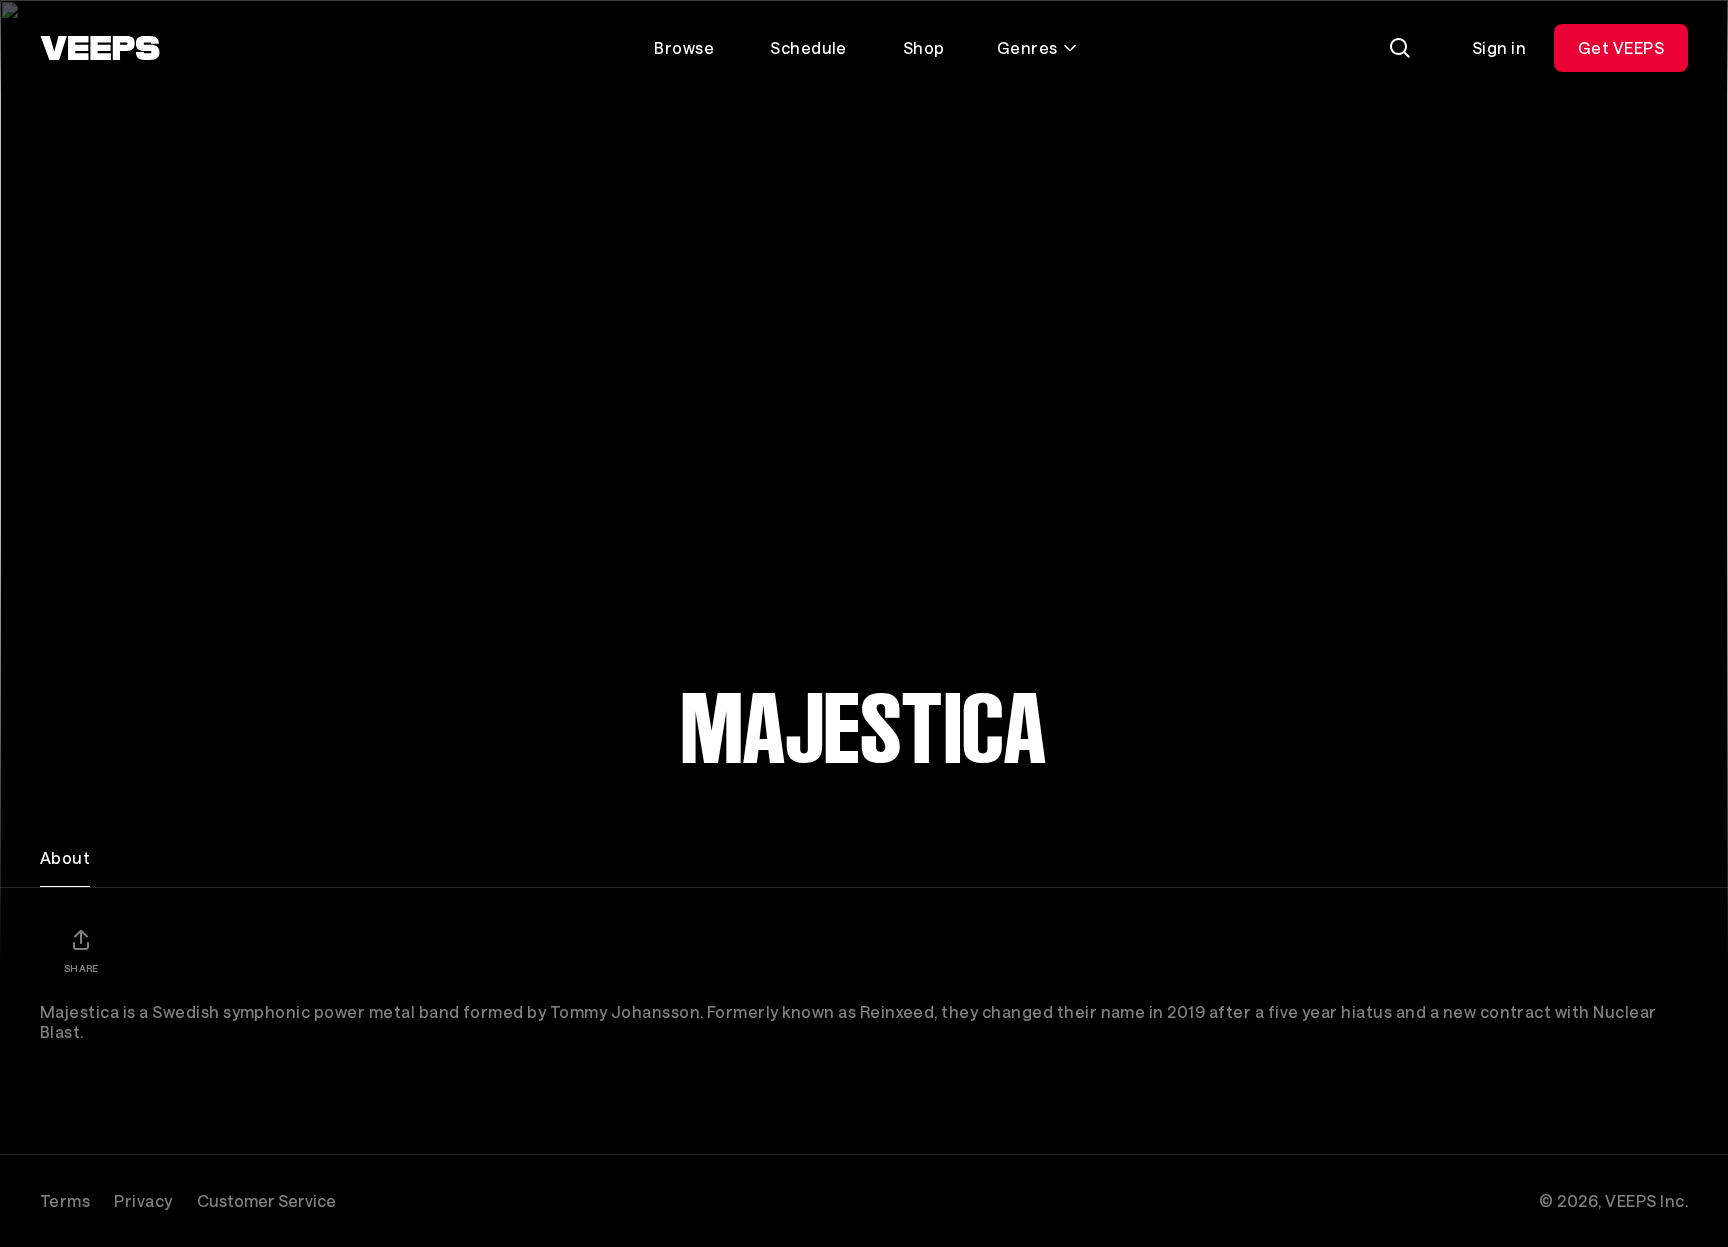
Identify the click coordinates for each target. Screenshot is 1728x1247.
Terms (65, 1200)
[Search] (1400, 48)
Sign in (1499, 47)
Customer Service (266, 1200)
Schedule (808, 47)
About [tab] (65, 857)
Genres (1027, 47)
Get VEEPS (1621, 47)
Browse (684, 47)
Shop (924, 47)
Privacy (143, 1200)
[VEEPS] (100, 48)
